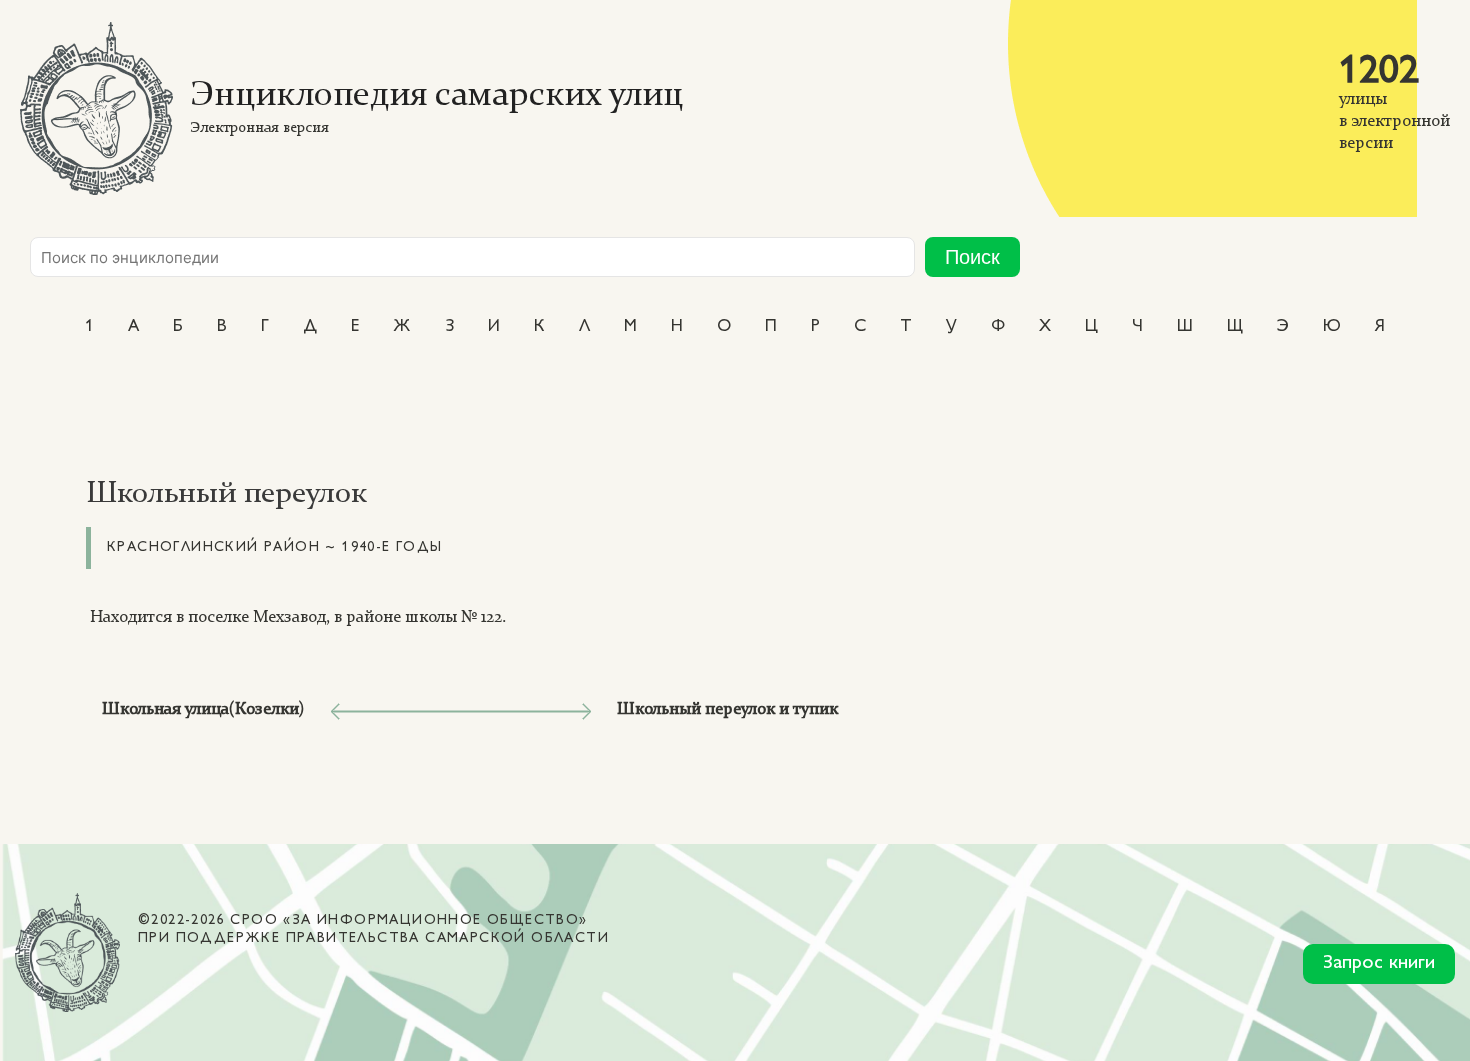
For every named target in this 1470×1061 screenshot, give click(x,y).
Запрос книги (1379, 963)
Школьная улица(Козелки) (203, 709)
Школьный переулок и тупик (727, 709)
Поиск (972, 257)
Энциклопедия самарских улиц (436, 96)
